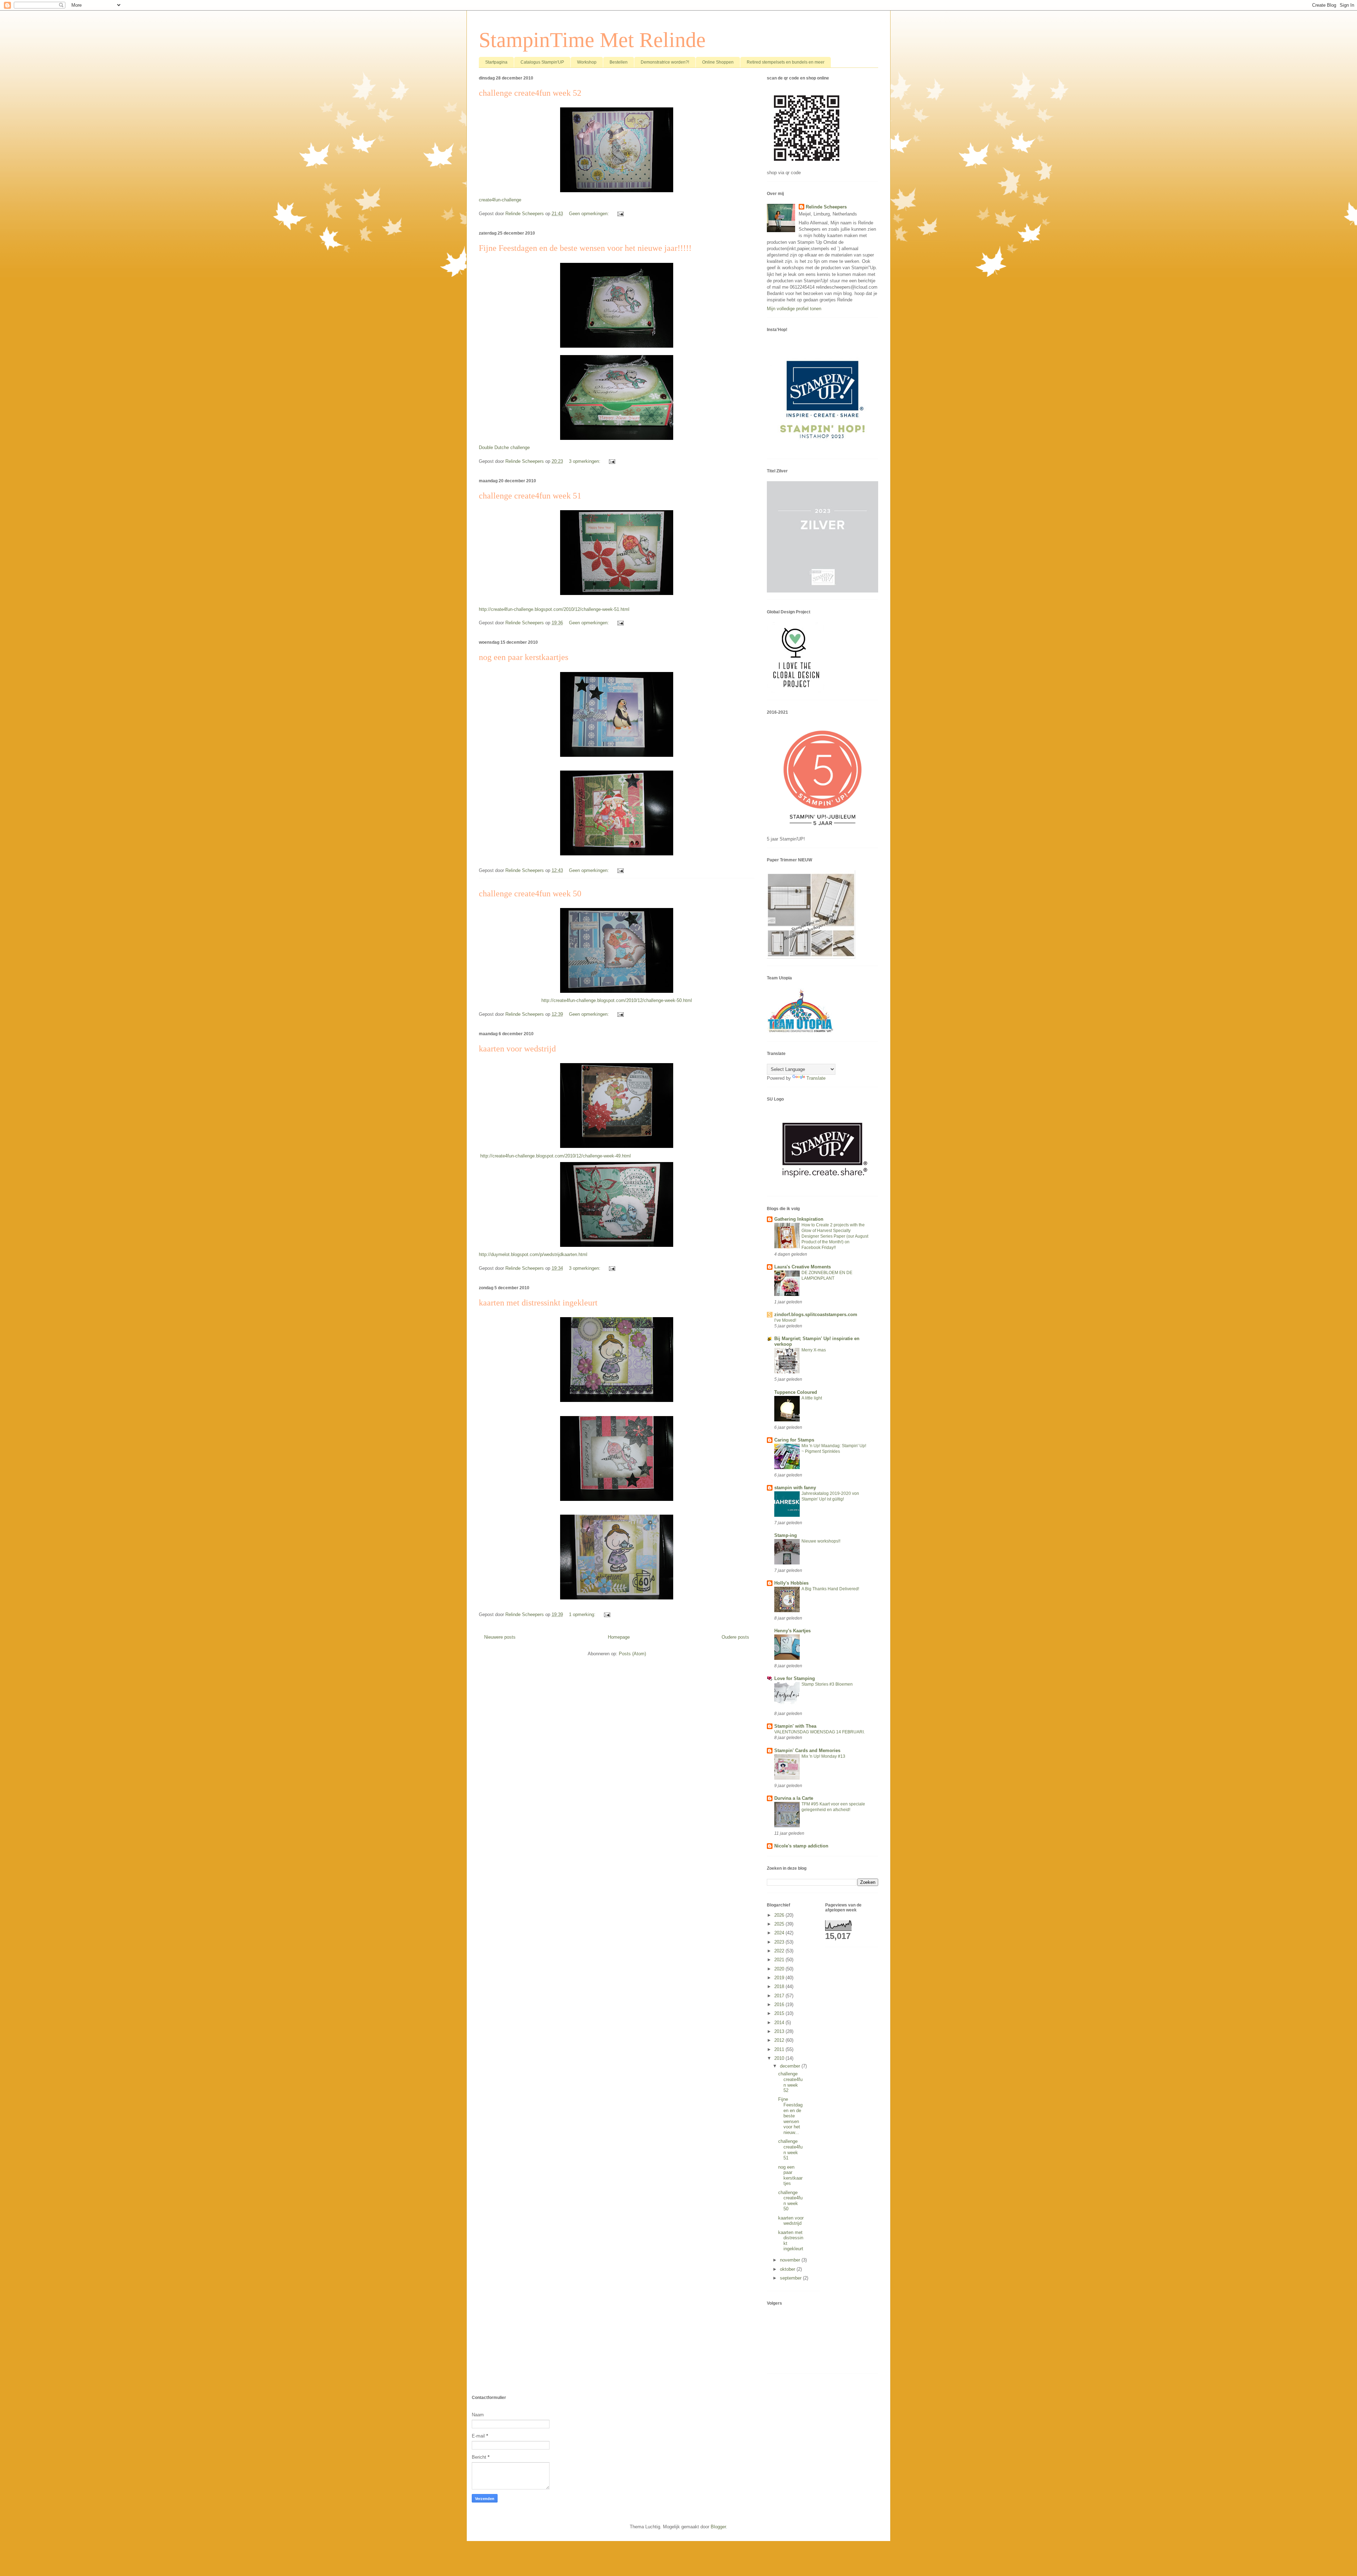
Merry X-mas (814, 1350)
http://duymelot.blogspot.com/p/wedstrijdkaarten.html (533, 1254)
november (791, 2260)
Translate (816, 1078)
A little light (812, 1398)
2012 (780, 2040)
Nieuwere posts (500, 1637)
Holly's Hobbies (791, 1583)
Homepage (619, 1637)
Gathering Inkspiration (799, 1219)
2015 (780, 2013)
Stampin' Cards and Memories (807, 1750)
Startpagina (496, 62)
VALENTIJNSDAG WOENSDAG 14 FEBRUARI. (820, 1732)
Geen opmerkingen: (590, 214)
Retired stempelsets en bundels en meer (786, 62)
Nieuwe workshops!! (821, 1541)
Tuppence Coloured (796, 1392)
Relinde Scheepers (826, 207)
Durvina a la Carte (794, 1798)
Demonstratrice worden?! (665, 62)
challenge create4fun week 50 (530, 894)
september (791, 2278)
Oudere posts (735, 1637)
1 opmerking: (583, 1614)
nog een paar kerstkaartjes (524, 657)
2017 (780, 1996)
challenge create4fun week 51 (530, 496)
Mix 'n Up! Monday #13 (823, 1756)
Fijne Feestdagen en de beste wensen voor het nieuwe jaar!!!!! (585, 248)
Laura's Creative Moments (803, 1267)
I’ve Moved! (785, 1320)
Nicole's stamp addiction (801, 1846)
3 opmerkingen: (585, 461)
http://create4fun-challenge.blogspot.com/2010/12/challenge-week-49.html (556, 1156)
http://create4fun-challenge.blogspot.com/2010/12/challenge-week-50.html (617, 1000)
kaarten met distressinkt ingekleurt (538, 1303)
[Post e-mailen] (620, 214)
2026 (780, 1915)
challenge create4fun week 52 (530, 93)
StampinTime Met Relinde (592, 40)
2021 (780, 1960)
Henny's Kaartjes (792, 1631)
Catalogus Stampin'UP (542, 62)
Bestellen (619, 62)
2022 (780, 1951)
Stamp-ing (786, 1535)
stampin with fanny (795, 1488)
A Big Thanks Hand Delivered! (830, 1589)
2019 (780, 1978)
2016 (780, 2005)
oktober (788, 2269)
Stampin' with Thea (795, 1726)
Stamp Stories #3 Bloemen (827, 1684)
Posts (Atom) (632, 1654)
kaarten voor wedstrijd (517, 1049)
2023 (780, 1942)
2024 (780, 1933)
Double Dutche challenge (504, 447)
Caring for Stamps (794, 1440)
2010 (780, 2058)
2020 (780, 1969)
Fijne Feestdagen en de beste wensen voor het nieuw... (790, 2116)
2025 (780, 1924)
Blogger (718, 2527)
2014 (780, 2023)
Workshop (587, 62)
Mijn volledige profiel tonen (794, 309)
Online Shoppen (718, 62)
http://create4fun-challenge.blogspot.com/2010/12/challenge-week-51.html (554, 609)
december (791, 2066)
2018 (780, 1986)
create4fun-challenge (500, 200)
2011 (780, 2049)
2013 (780, 2031)
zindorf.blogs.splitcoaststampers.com (816, 1314)
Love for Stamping (795, 1678)
